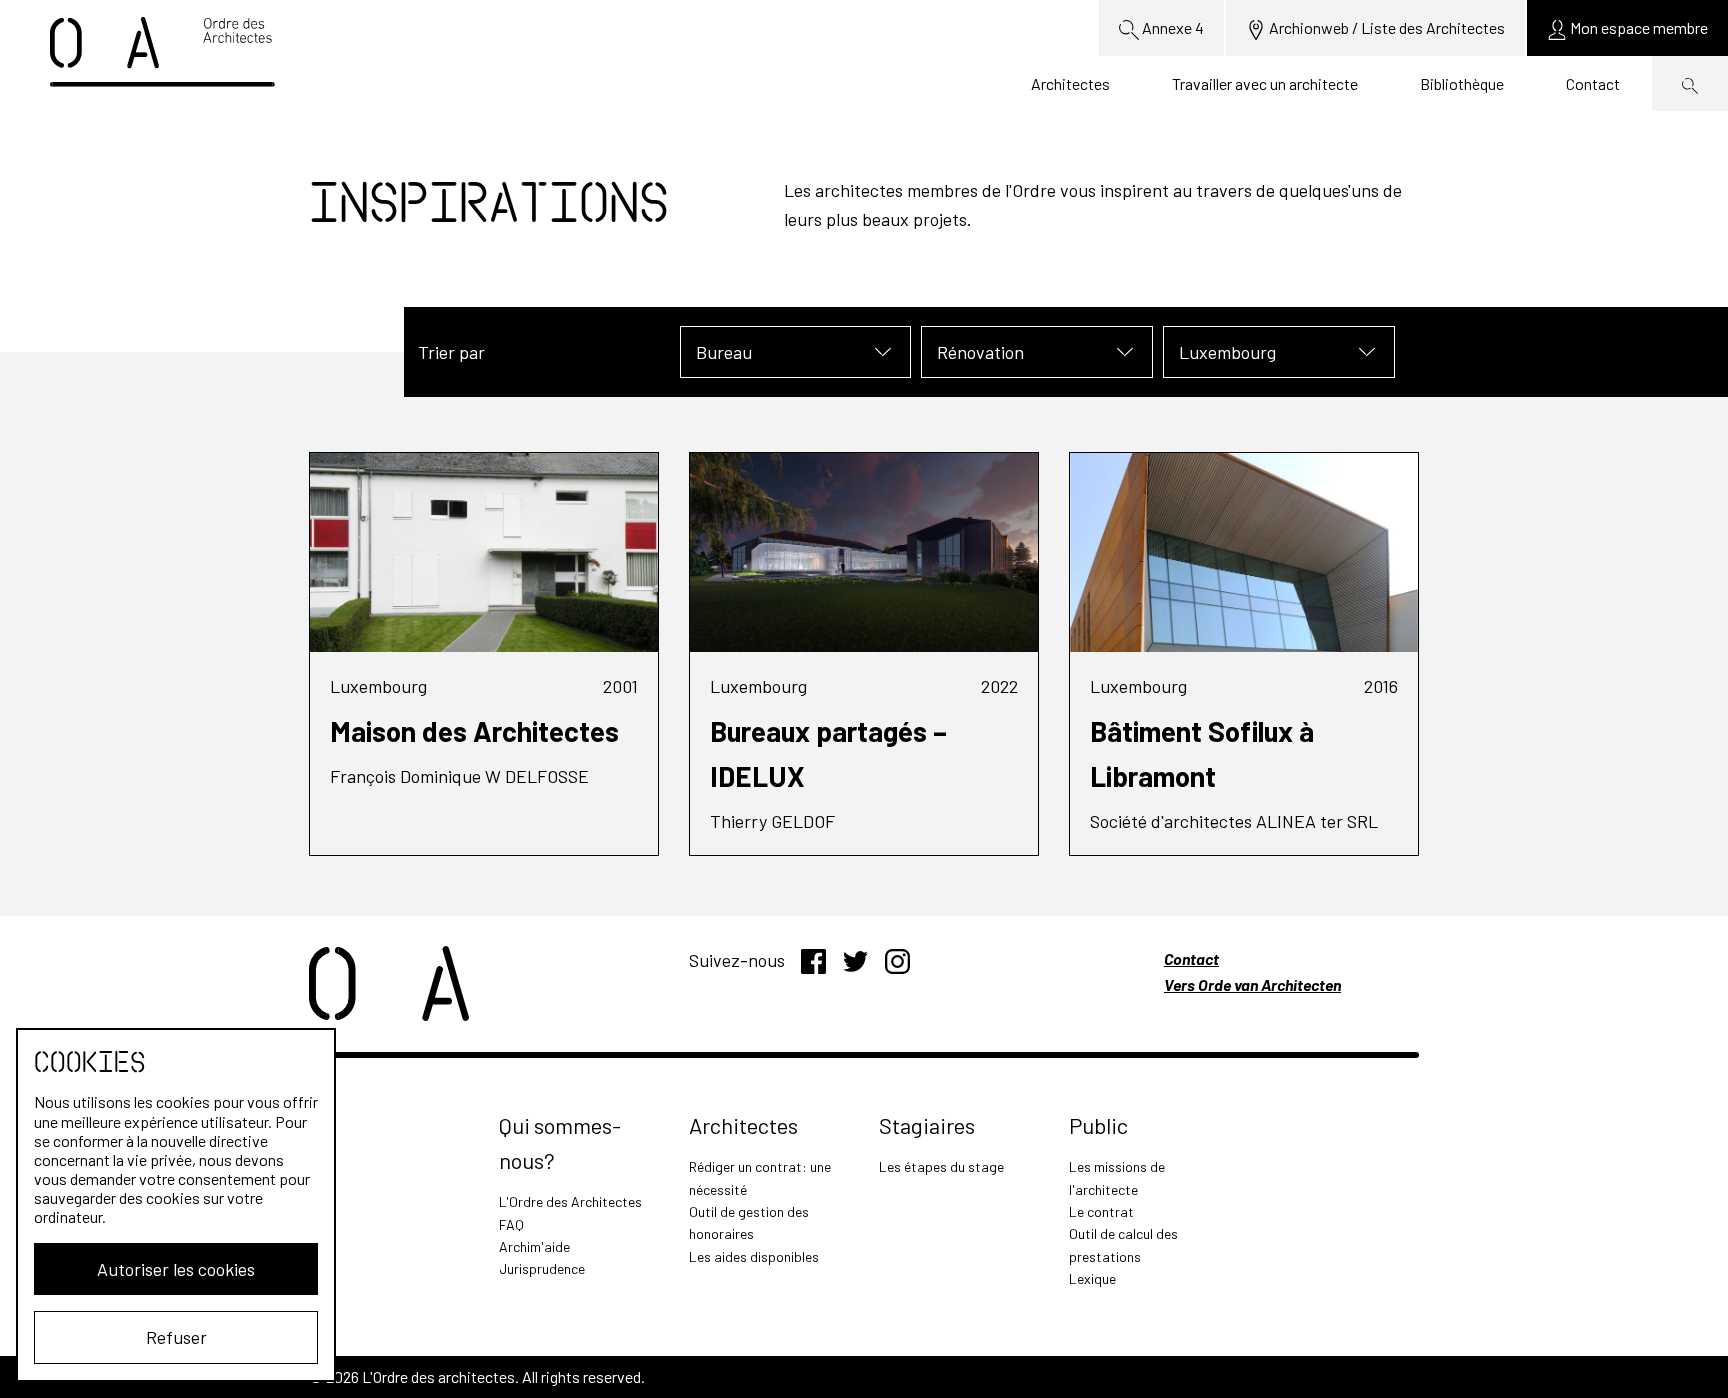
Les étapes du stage (941, 1166)
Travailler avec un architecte (1265, 83)
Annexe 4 (1171, 27)
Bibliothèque (1462, 83)
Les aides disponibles (754, 1256)
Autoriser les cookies (176, 1269)
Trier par (451, 352)
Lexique (1092, 1278)
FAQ (511, 1224)
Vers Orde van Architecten (1252, 984)
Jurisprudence (542, 1268)
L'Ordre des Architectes (570, 1201)
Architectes (1070, 83)
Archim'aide (534, 1246)
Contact (1593, 83)
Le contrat (1101, 1211)
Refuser (176, 1337)
